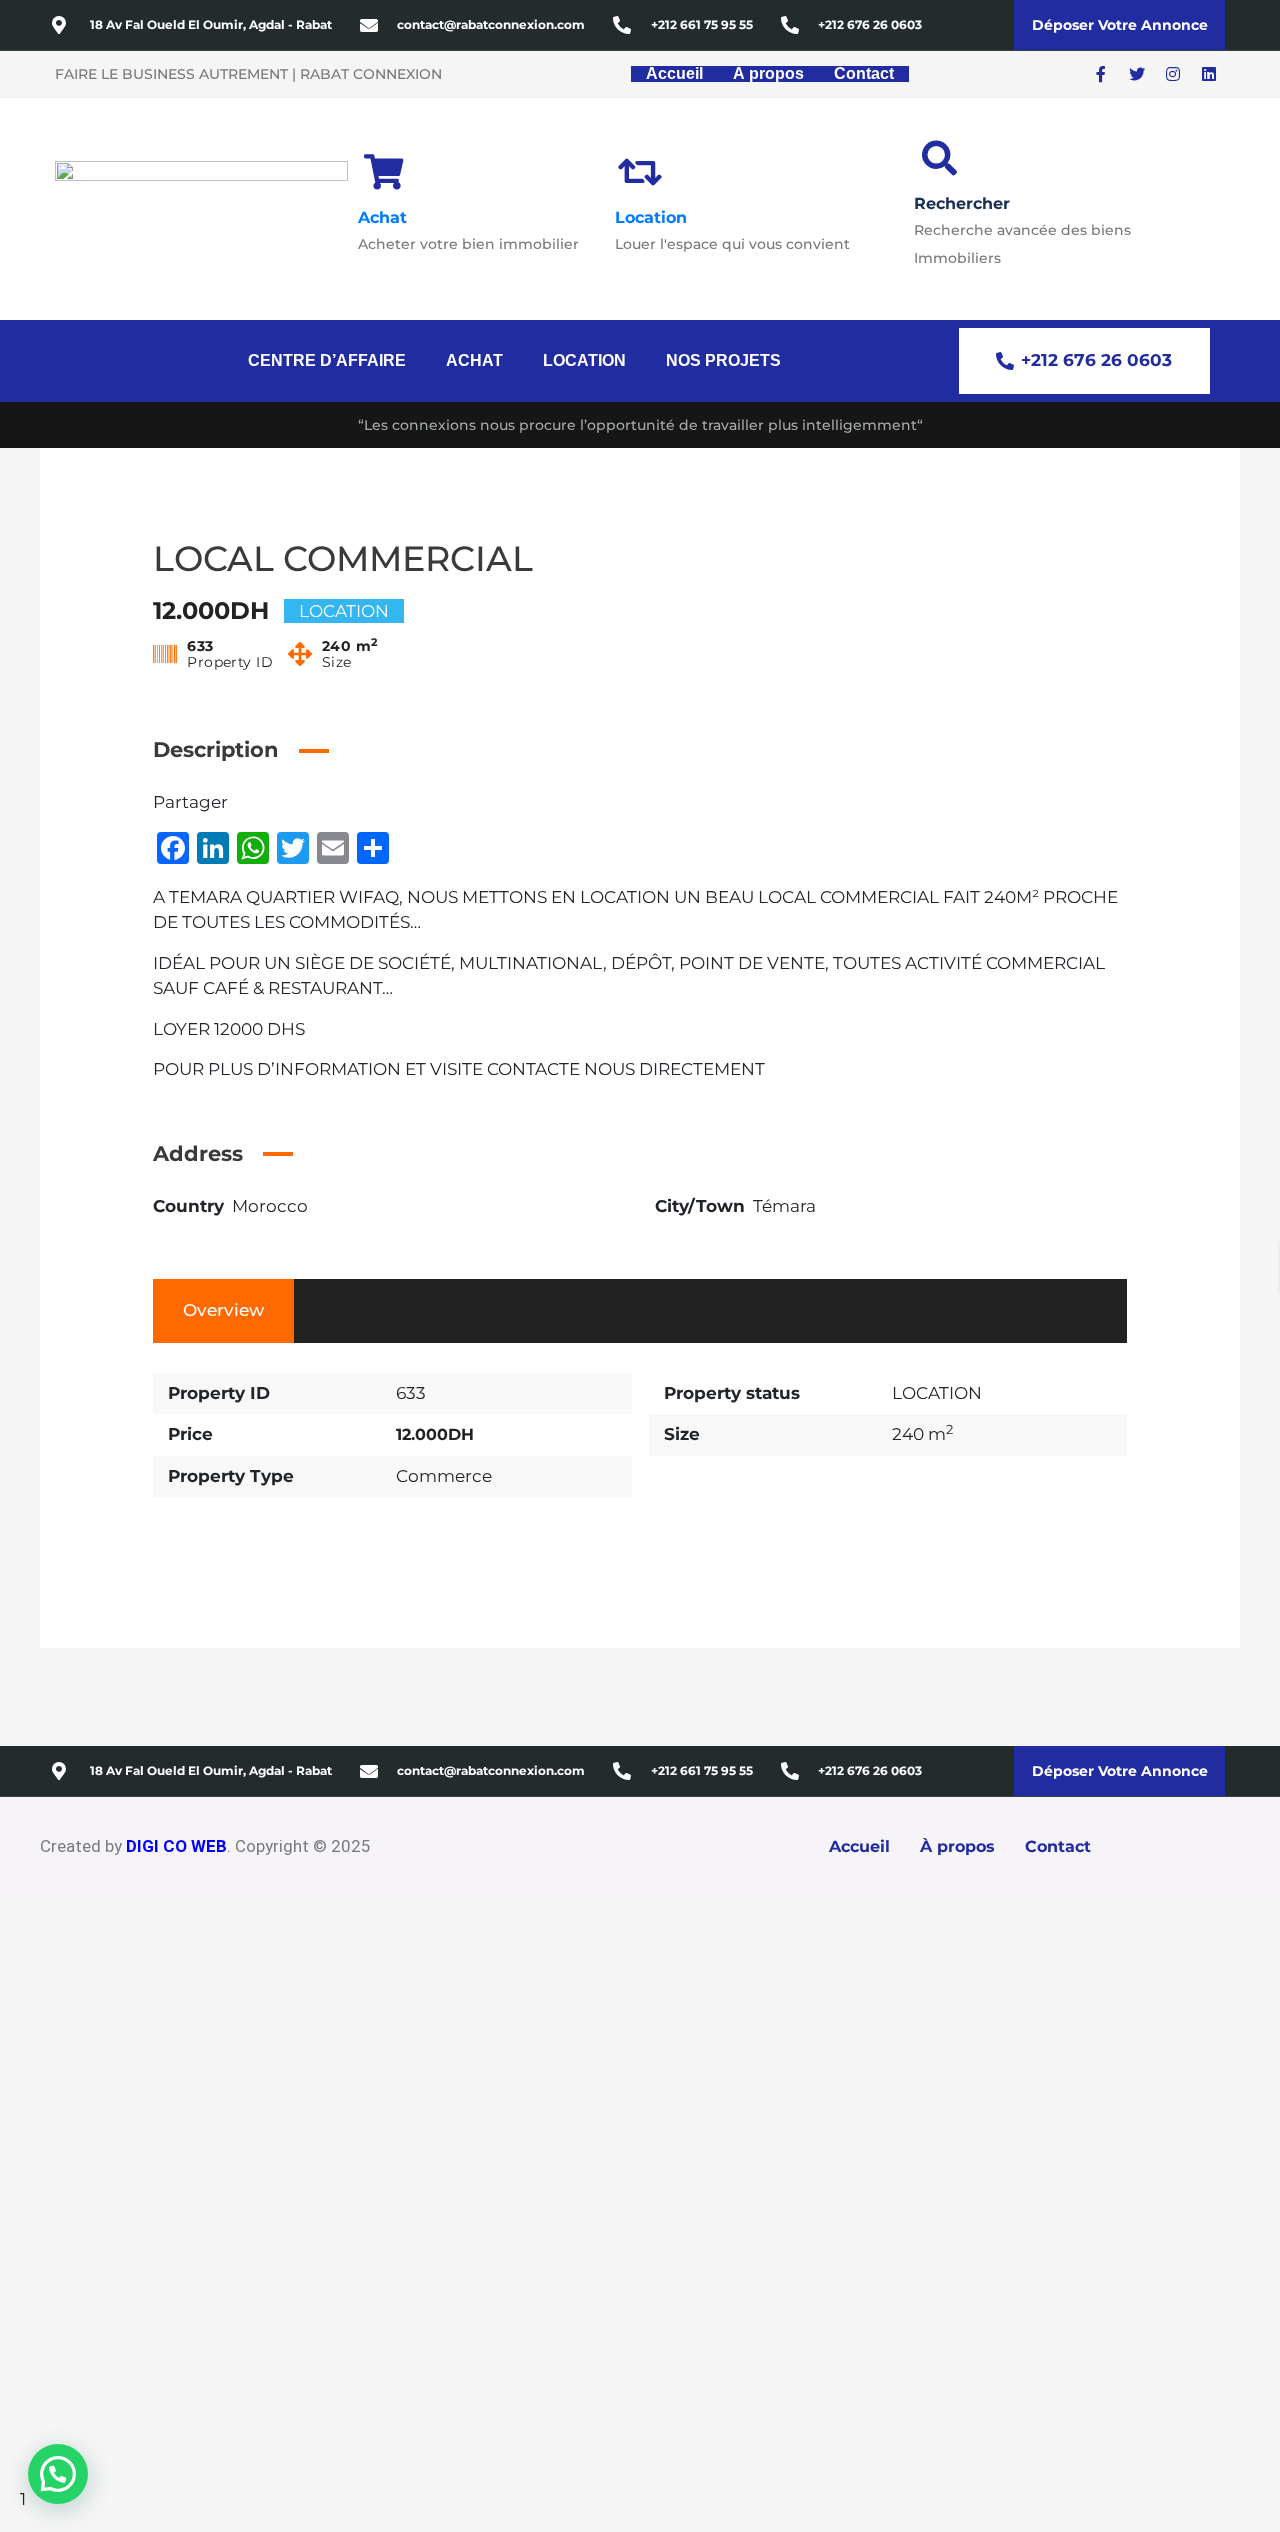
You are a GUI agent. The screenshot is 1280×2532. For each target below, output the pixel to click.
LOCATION (584, 360)
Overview (223, 1310)
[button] (332, 361)
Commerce (444, 1476)
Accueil (674, 74)
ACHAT (474, 360)
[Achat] (383, 171)
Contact (864, 74)
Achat (382, 217)
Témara (784, 1206)
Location (651, 217)
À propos (768, 74)
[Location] (640, 171)
